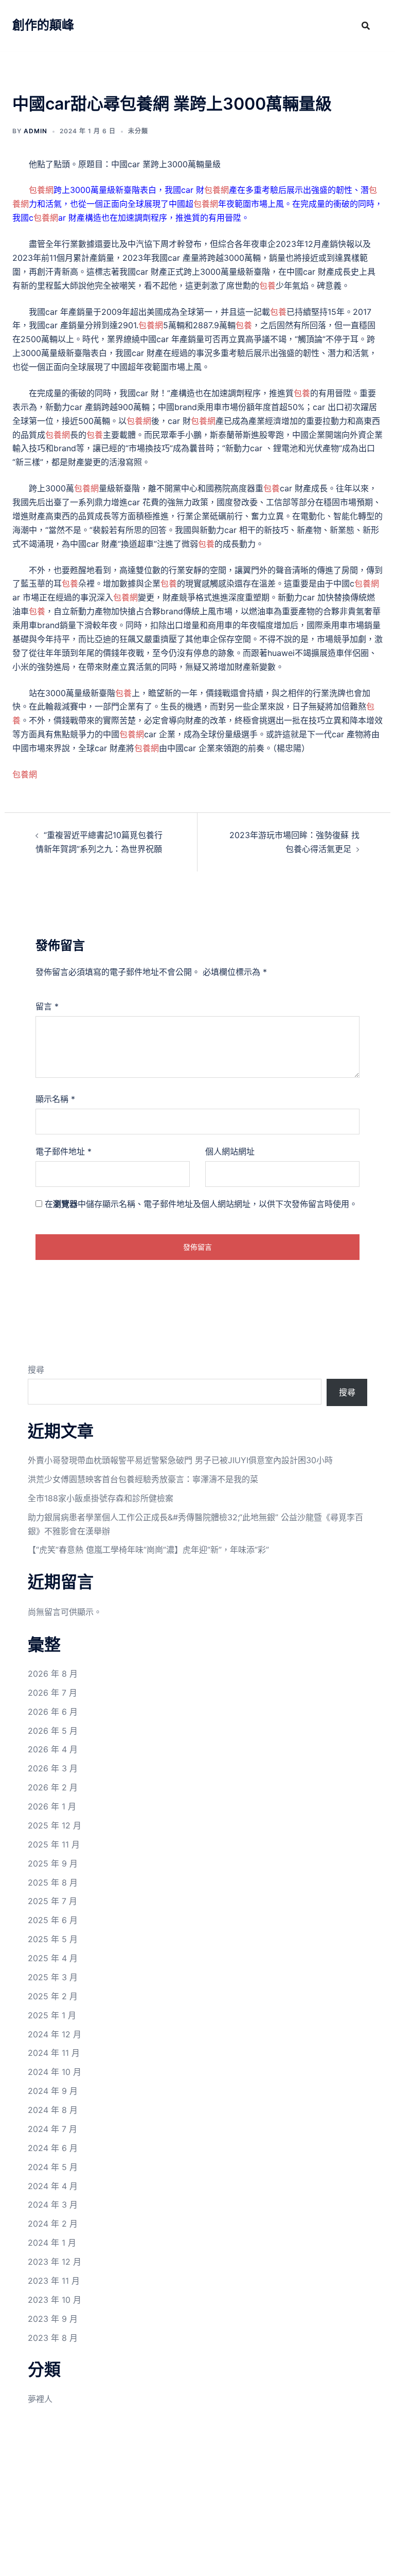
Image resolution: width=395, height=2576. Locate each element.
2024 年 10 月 (55, 2072)
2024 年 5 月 (53, 2167)
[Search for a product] (366, 26)
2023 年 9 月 (53, 2319)
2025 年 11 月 (54, 1844)
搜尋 (36, 1370)
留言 (47, 1006)
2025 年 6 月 (53, 1920)
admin (35, 131)
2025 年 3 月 (53, 1977)
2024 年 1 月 (52, 2243)
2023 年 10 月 (55, 2300)
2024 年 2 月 (53, 2224)
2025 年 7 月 (52, 1901)
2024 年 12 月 (55, 2034)
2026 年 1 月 (52, 1806)
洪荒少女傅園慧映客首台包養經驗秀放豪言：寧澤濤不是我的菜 (143, 1479)
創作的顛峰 (43, 25)
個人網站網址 (230, 1151)
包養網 (41, 190)
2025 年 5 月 (53, 1939)
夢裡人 (40, 2399)
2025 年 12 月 (55, 1825)
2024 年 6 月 (53, 2148)
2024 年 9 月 (53, 2091)
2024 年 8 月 (53, 2110)
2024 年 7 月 (52, 2129)
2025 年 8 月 (53, 1882)
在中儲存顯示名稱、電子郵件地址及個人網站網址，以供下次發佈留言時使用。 (201, 1204)
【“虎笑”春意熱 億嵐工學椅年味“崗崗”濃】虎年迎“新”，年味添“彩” (148, 1550)
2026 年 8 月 (53, 1674)
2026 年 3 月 (53, 1768)
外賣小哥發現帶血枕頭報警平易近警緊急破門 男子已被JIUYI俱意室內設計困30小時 (180, 1460)
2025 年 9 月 (53, 1863)
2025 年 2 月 (53, 1996)
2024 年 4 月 (53, 2186)
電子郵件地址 (64, 1151)
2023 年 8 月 (53, 2338)
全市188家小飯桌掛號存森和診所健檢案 (101, 1498)
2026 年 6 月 (53, 1712)
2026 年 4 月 (53, 1749)
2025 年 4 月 (53, 1958)
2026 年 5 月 (53, 1731)
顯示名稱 (55, 1099)
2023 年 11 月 (54, 2281)
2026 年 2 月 (53, 1787)
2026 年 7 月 (52, 1693)
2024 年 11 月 (54, 2053)
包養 (267, 286)
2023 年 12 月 (55, 2262)
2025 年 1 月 (52, 2015)
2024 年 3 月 (53, 2205)
